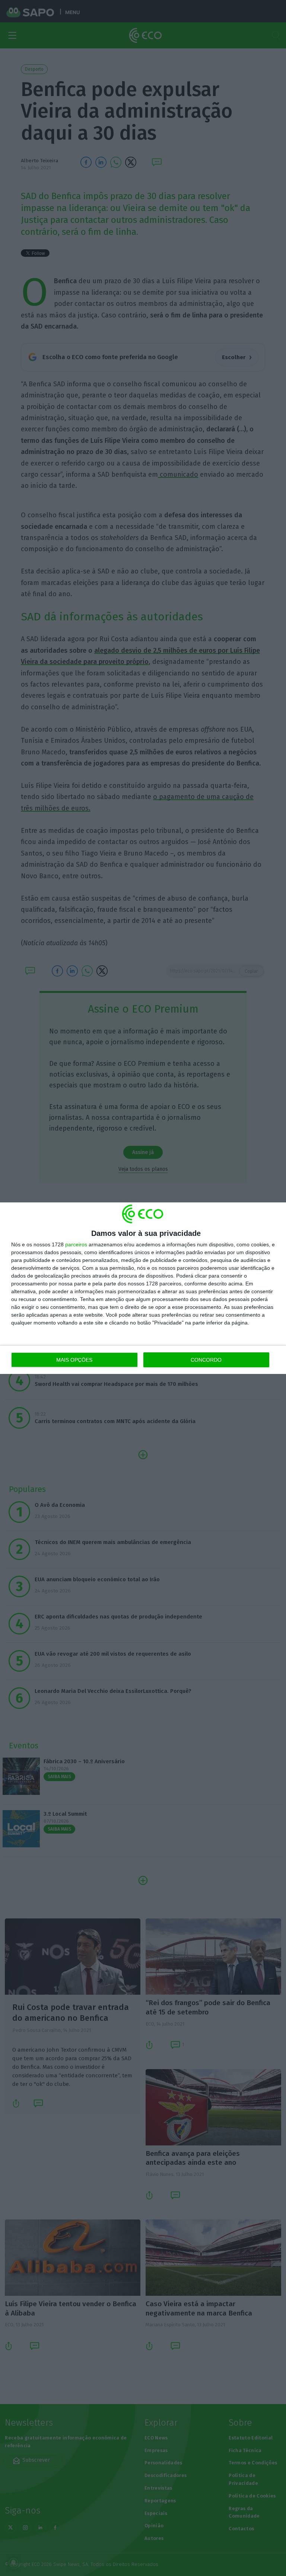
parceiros (76, 1244)
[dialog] (143, 1288)
